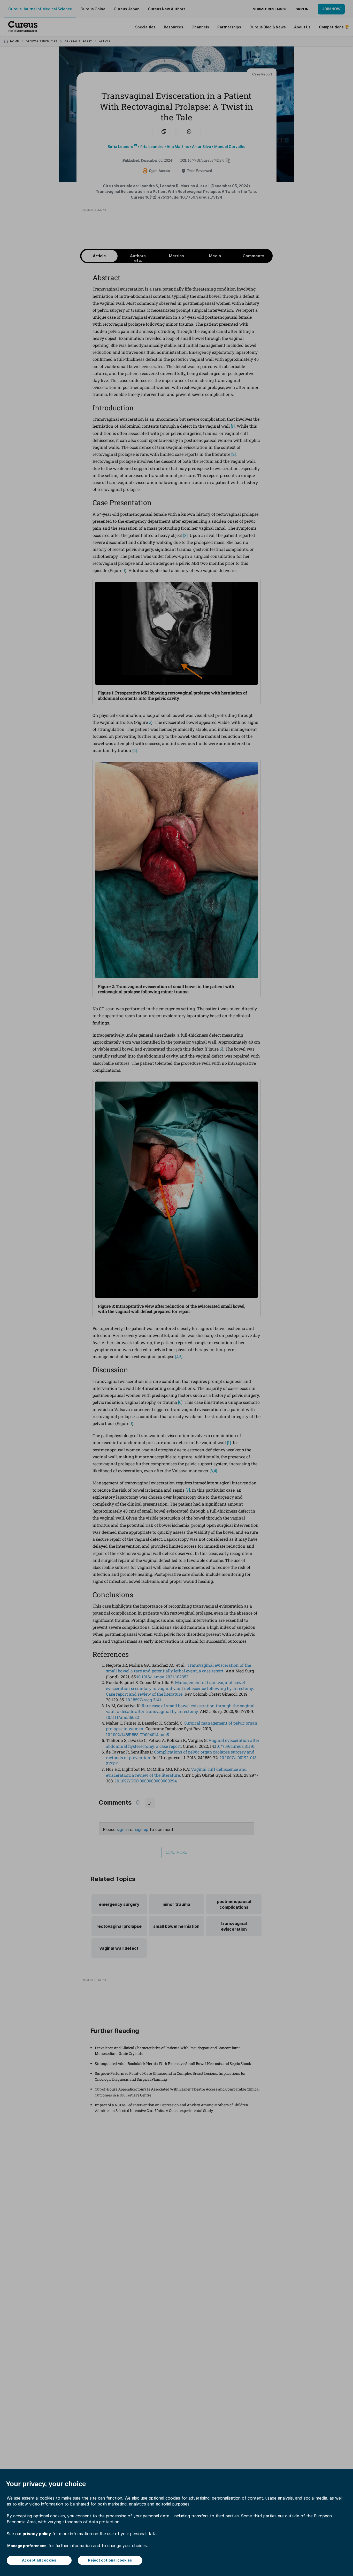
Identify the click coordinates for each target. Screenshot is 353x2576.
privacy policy (37, 2534)
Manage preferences (27, 2546)
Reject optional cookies (110, 2560)
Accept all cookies (39, 2560)
